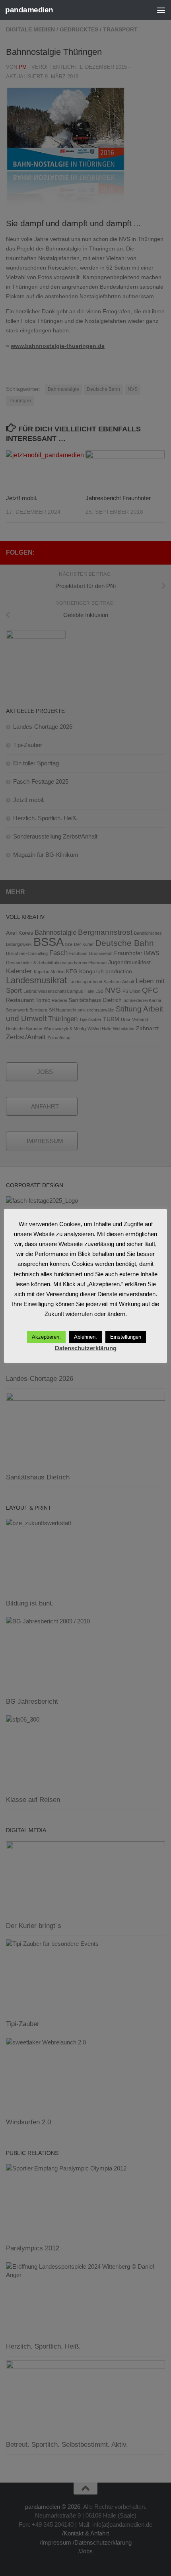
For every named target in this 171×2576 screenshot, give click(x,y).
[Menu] (161, 10)
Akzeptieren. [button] (46, 1337)
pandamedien (29, 10)
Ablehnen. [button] (85, 1337)
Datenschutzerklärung (86, 1348)
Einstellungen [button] (126, 1337)
